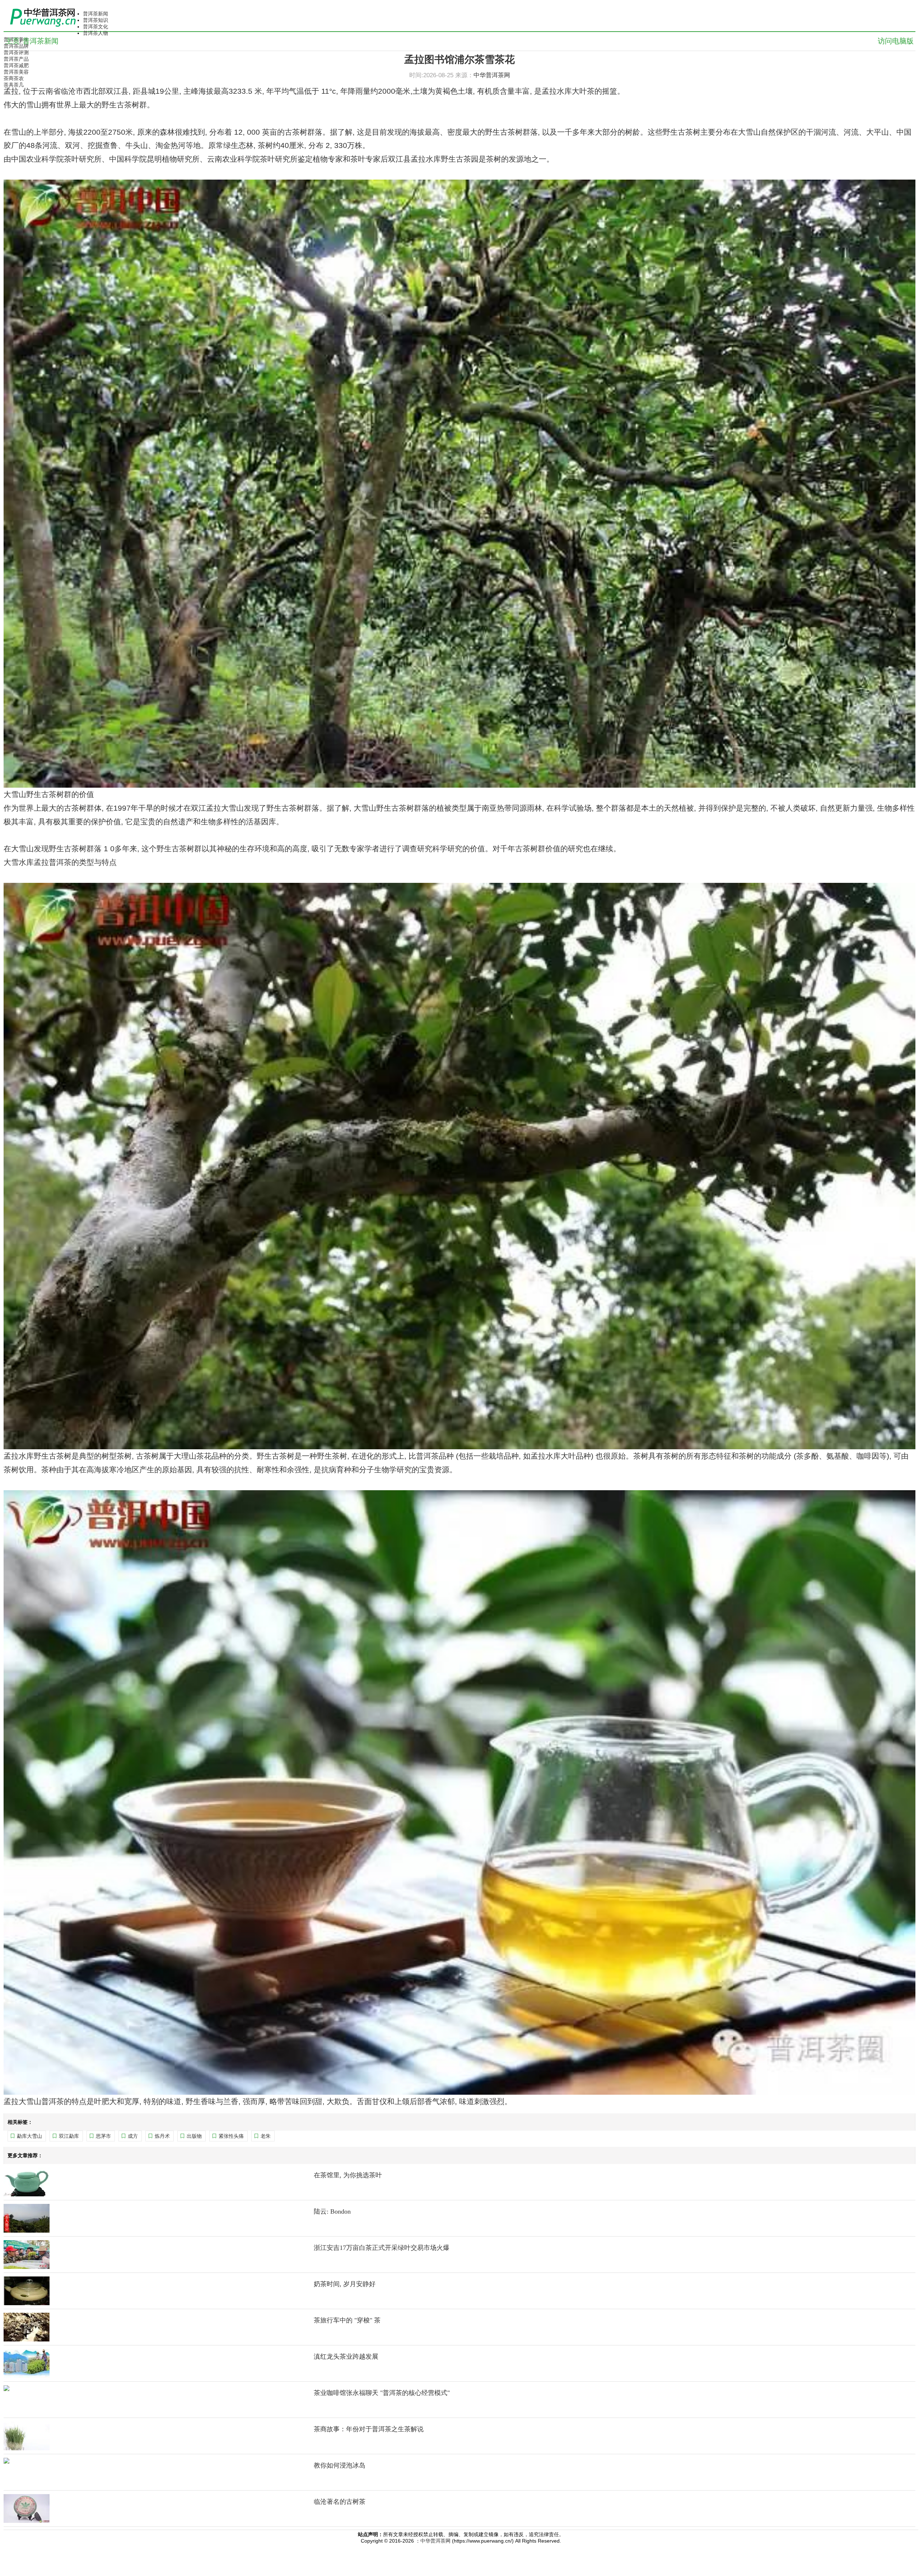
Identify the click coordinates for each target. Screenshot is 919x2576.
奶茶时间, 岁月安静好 (345, 2284)
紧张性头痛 (231, 2136)
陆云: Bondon (332, 2211)
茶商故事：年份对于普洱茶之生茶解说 (369, 2429)
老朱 (266, 2136)
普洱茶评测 (16, 52)
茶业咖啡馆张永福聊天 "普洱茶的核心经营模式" (382, 2393)
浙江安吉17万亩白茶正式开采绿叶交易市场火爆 (382, 2248)
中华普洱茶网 (435, 2541)
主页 (13, 41)
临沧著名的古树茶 (340, 2502)
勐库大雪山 (29, 2136)
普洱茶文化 (95, 27)
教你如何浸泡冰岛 (340, 2465)
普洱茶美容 (16, 72)
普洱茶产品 (16, 59)
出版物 (194, 2136)
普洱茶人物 (95, 33)
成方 (133, 2136)
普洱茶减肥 (16, 65)
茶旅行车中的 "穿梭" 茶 (347, 2320)
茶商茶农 (14, 78)
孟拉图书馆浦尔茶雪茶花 (459, 59)
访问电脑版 (896, 41)
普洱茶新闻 (95, 14)
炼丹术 (162, 2136)
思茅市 (103, 2136)
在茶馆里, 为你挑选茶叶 (348, 2175)
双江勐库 (69, 2136)
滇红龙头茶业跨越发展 (346, 2357)
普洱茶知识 (95, 20)
